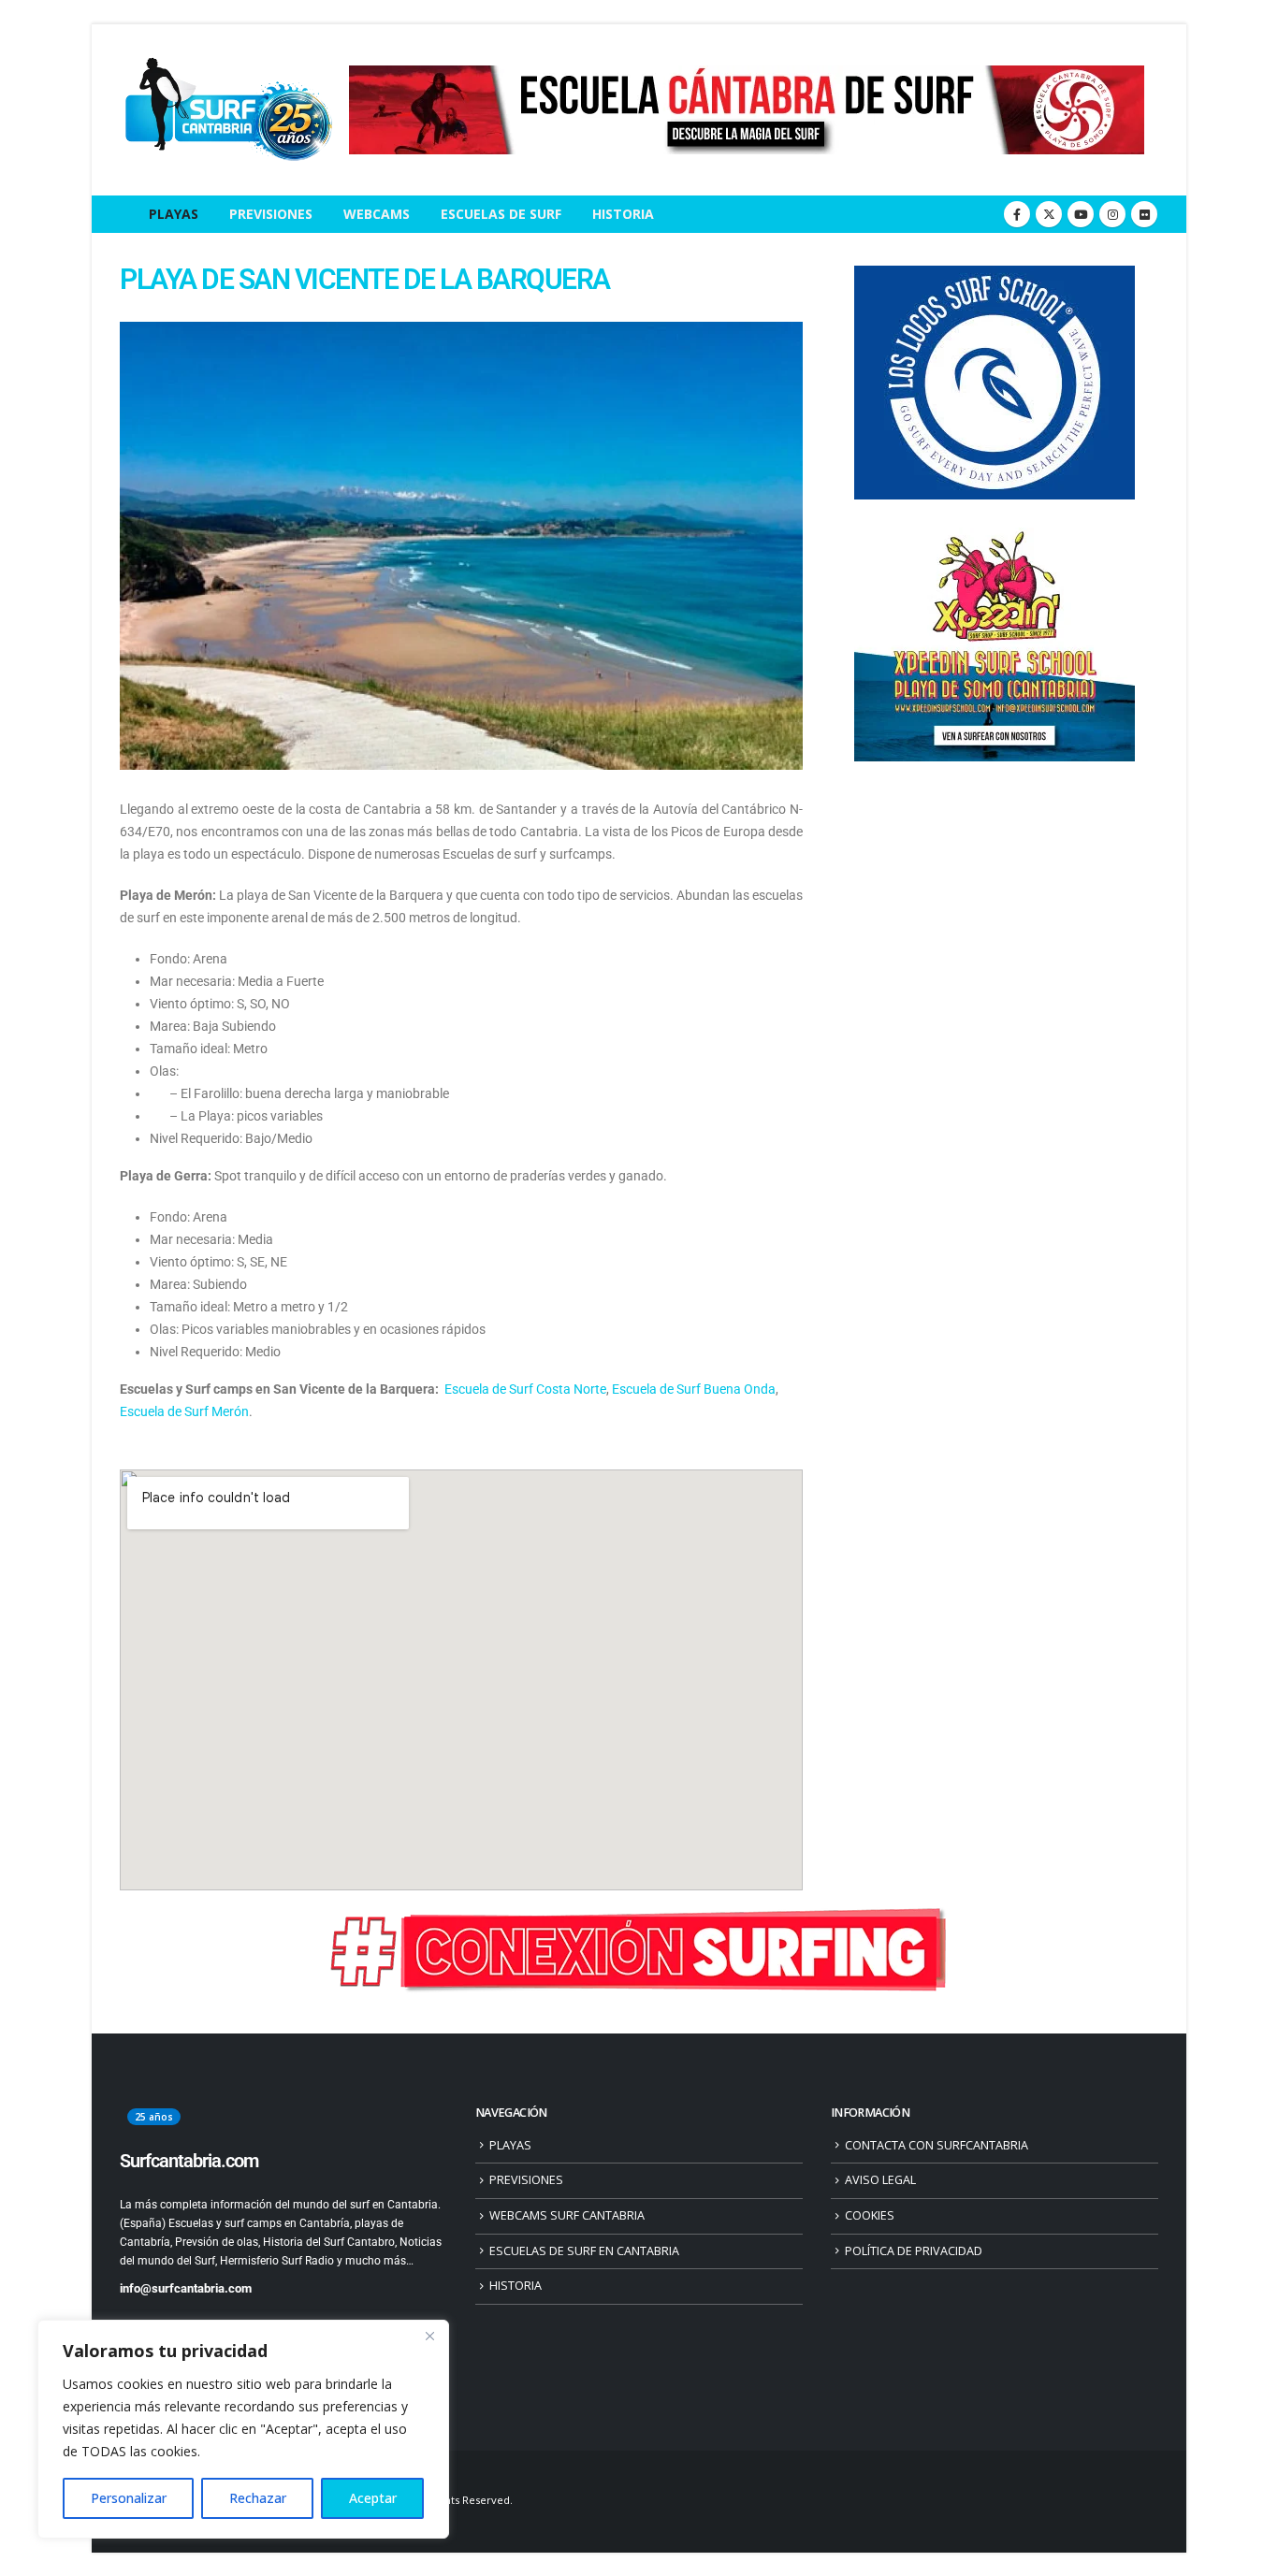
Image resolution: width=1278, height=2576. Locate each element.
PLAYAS (174, 214)
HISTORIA (623, 214)
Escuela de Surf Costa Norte (525, 1389)
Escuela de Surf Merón (184, 1411)
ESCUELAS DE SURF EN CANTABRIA (584, 2251)
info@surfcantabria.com (186, 2288)
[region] (243, 2429)
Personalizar (129, 2498)
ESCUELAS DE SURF (501, 214)
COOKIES (870, 2215)
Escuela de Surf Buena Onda (694, 1389)
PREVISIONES (271, 214)
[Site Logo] (227, 110)
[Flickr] (1144, 214)
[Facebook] (1017, 214)
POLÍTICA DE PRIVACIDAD (914, 2251)
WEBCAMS (377, 214)
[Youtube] (1081, 214)
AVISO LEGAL (880, 2180)
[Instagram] (1112, 214)
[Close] (429, 2336)
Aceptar (373, 2498)
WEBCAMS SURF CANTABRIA (567, 2215)
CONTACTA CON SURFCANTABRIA (937, 2145)
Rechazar (258, 2498)
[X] (1049, 214)
